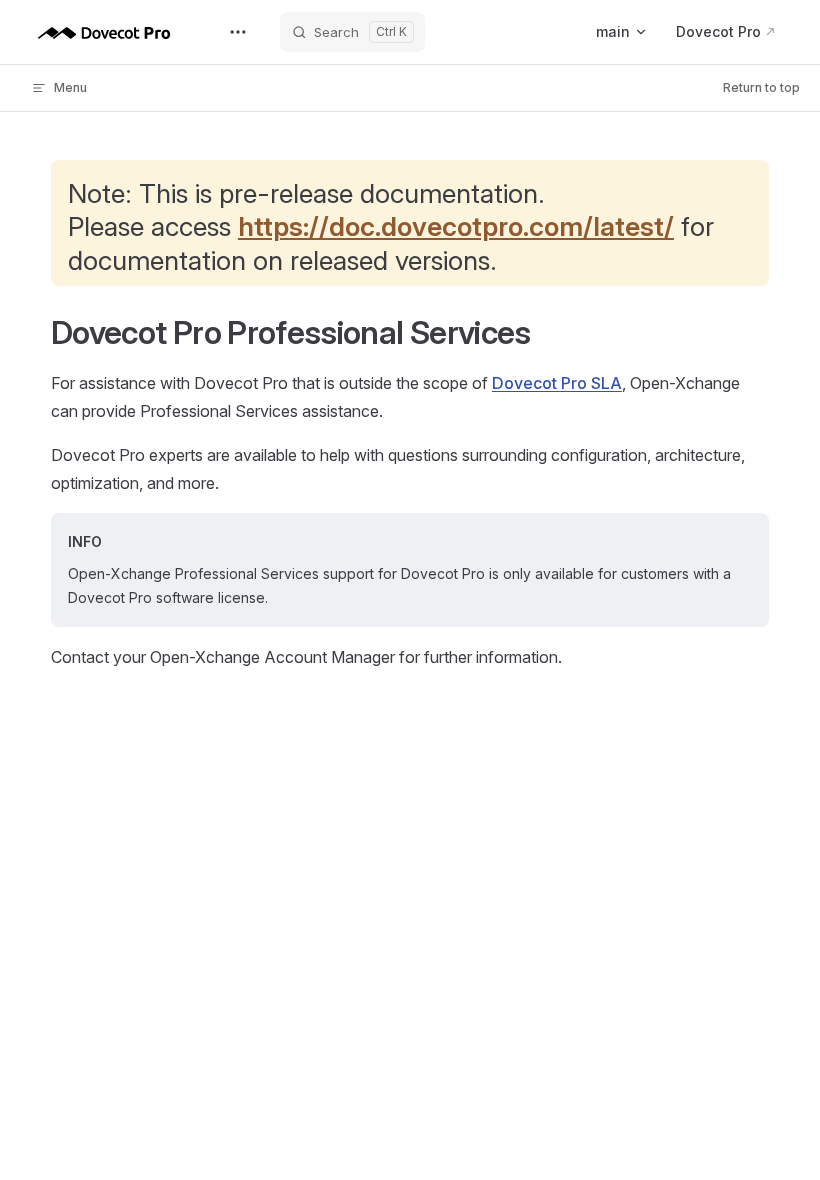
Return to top (761, 87)
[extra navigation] (238, 32)
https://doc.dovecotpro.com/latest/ (456, 226)
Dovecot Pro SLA (557, 383)
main (613, 31)
